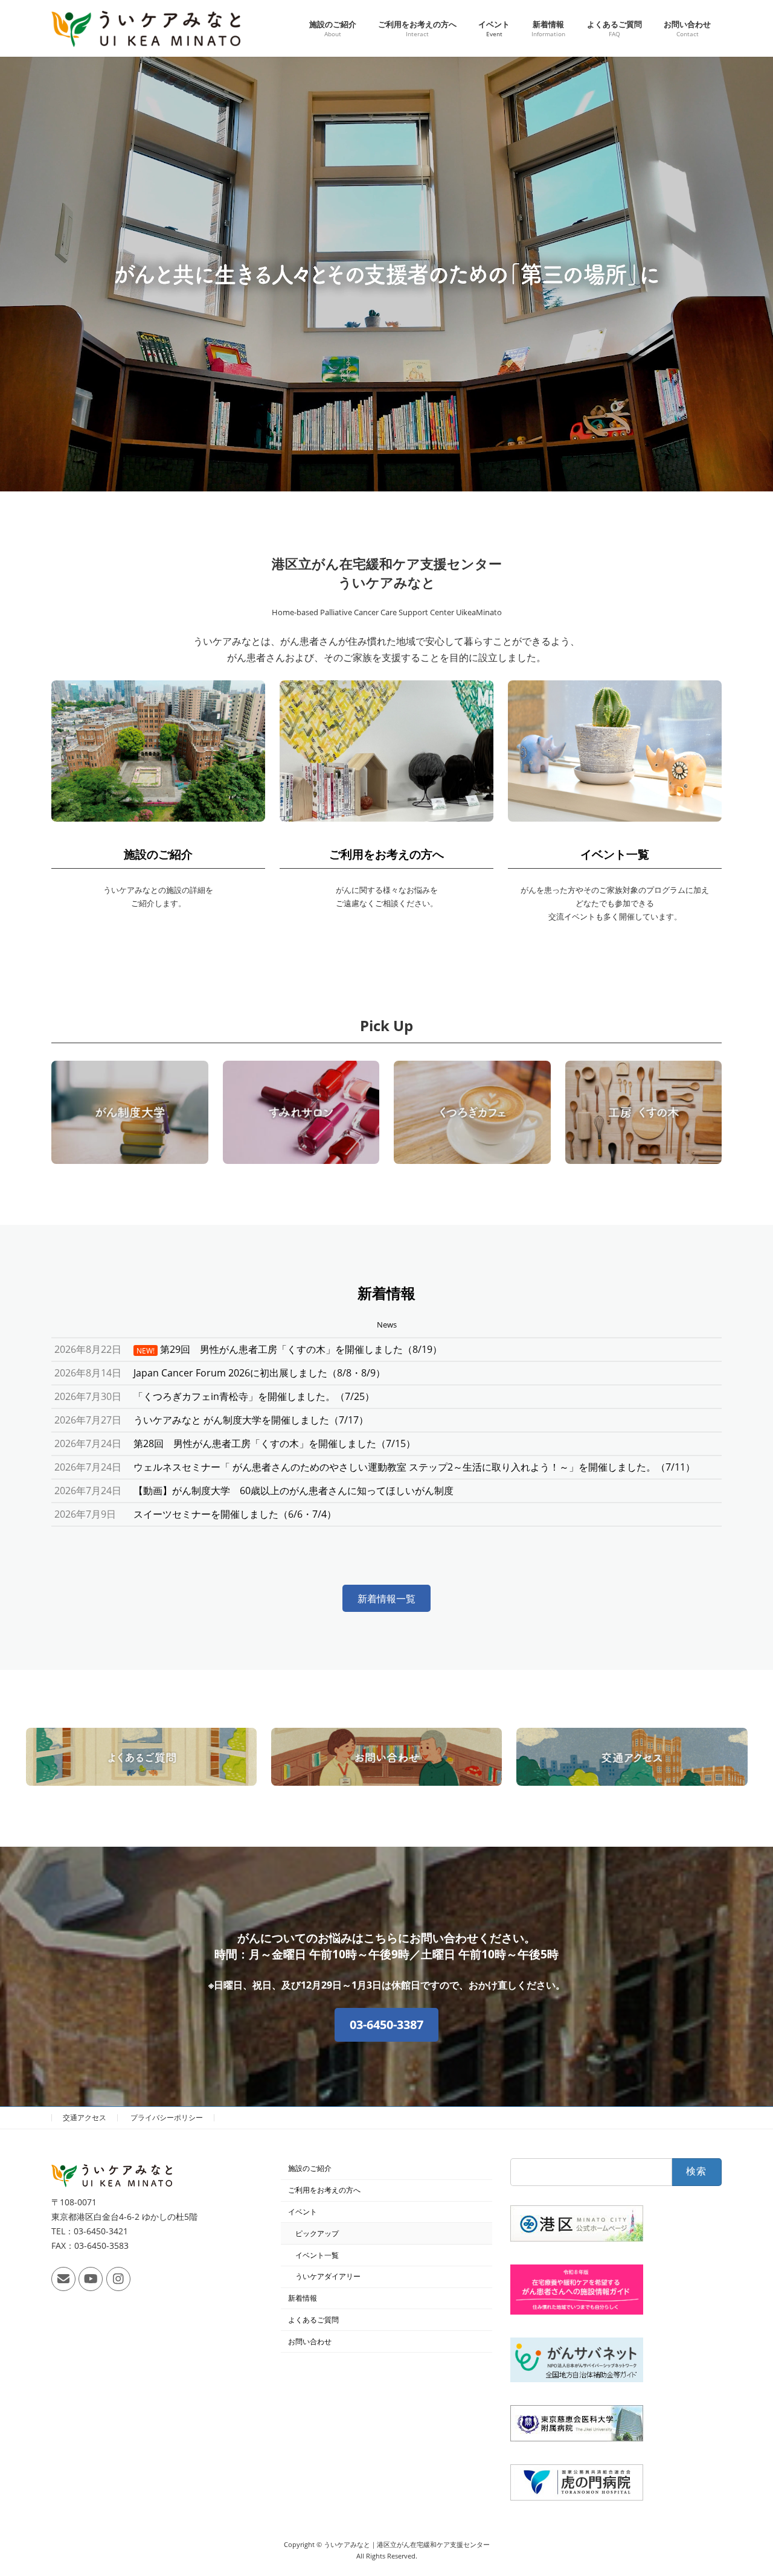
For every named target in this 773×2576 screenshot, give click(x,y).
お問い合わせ (310, 2341)
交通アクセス (85, 2117)
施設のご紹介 (158, 854)
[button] (386, 1598)
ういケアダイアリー (328, 2276)
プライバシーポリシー (167, 2117)
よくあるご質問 (313, 2320)
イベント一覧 (615, 854)
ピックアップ (317, 2233)
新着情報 (303, 2298)
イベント (303, 2212)
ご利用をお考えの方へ (386, 854)
